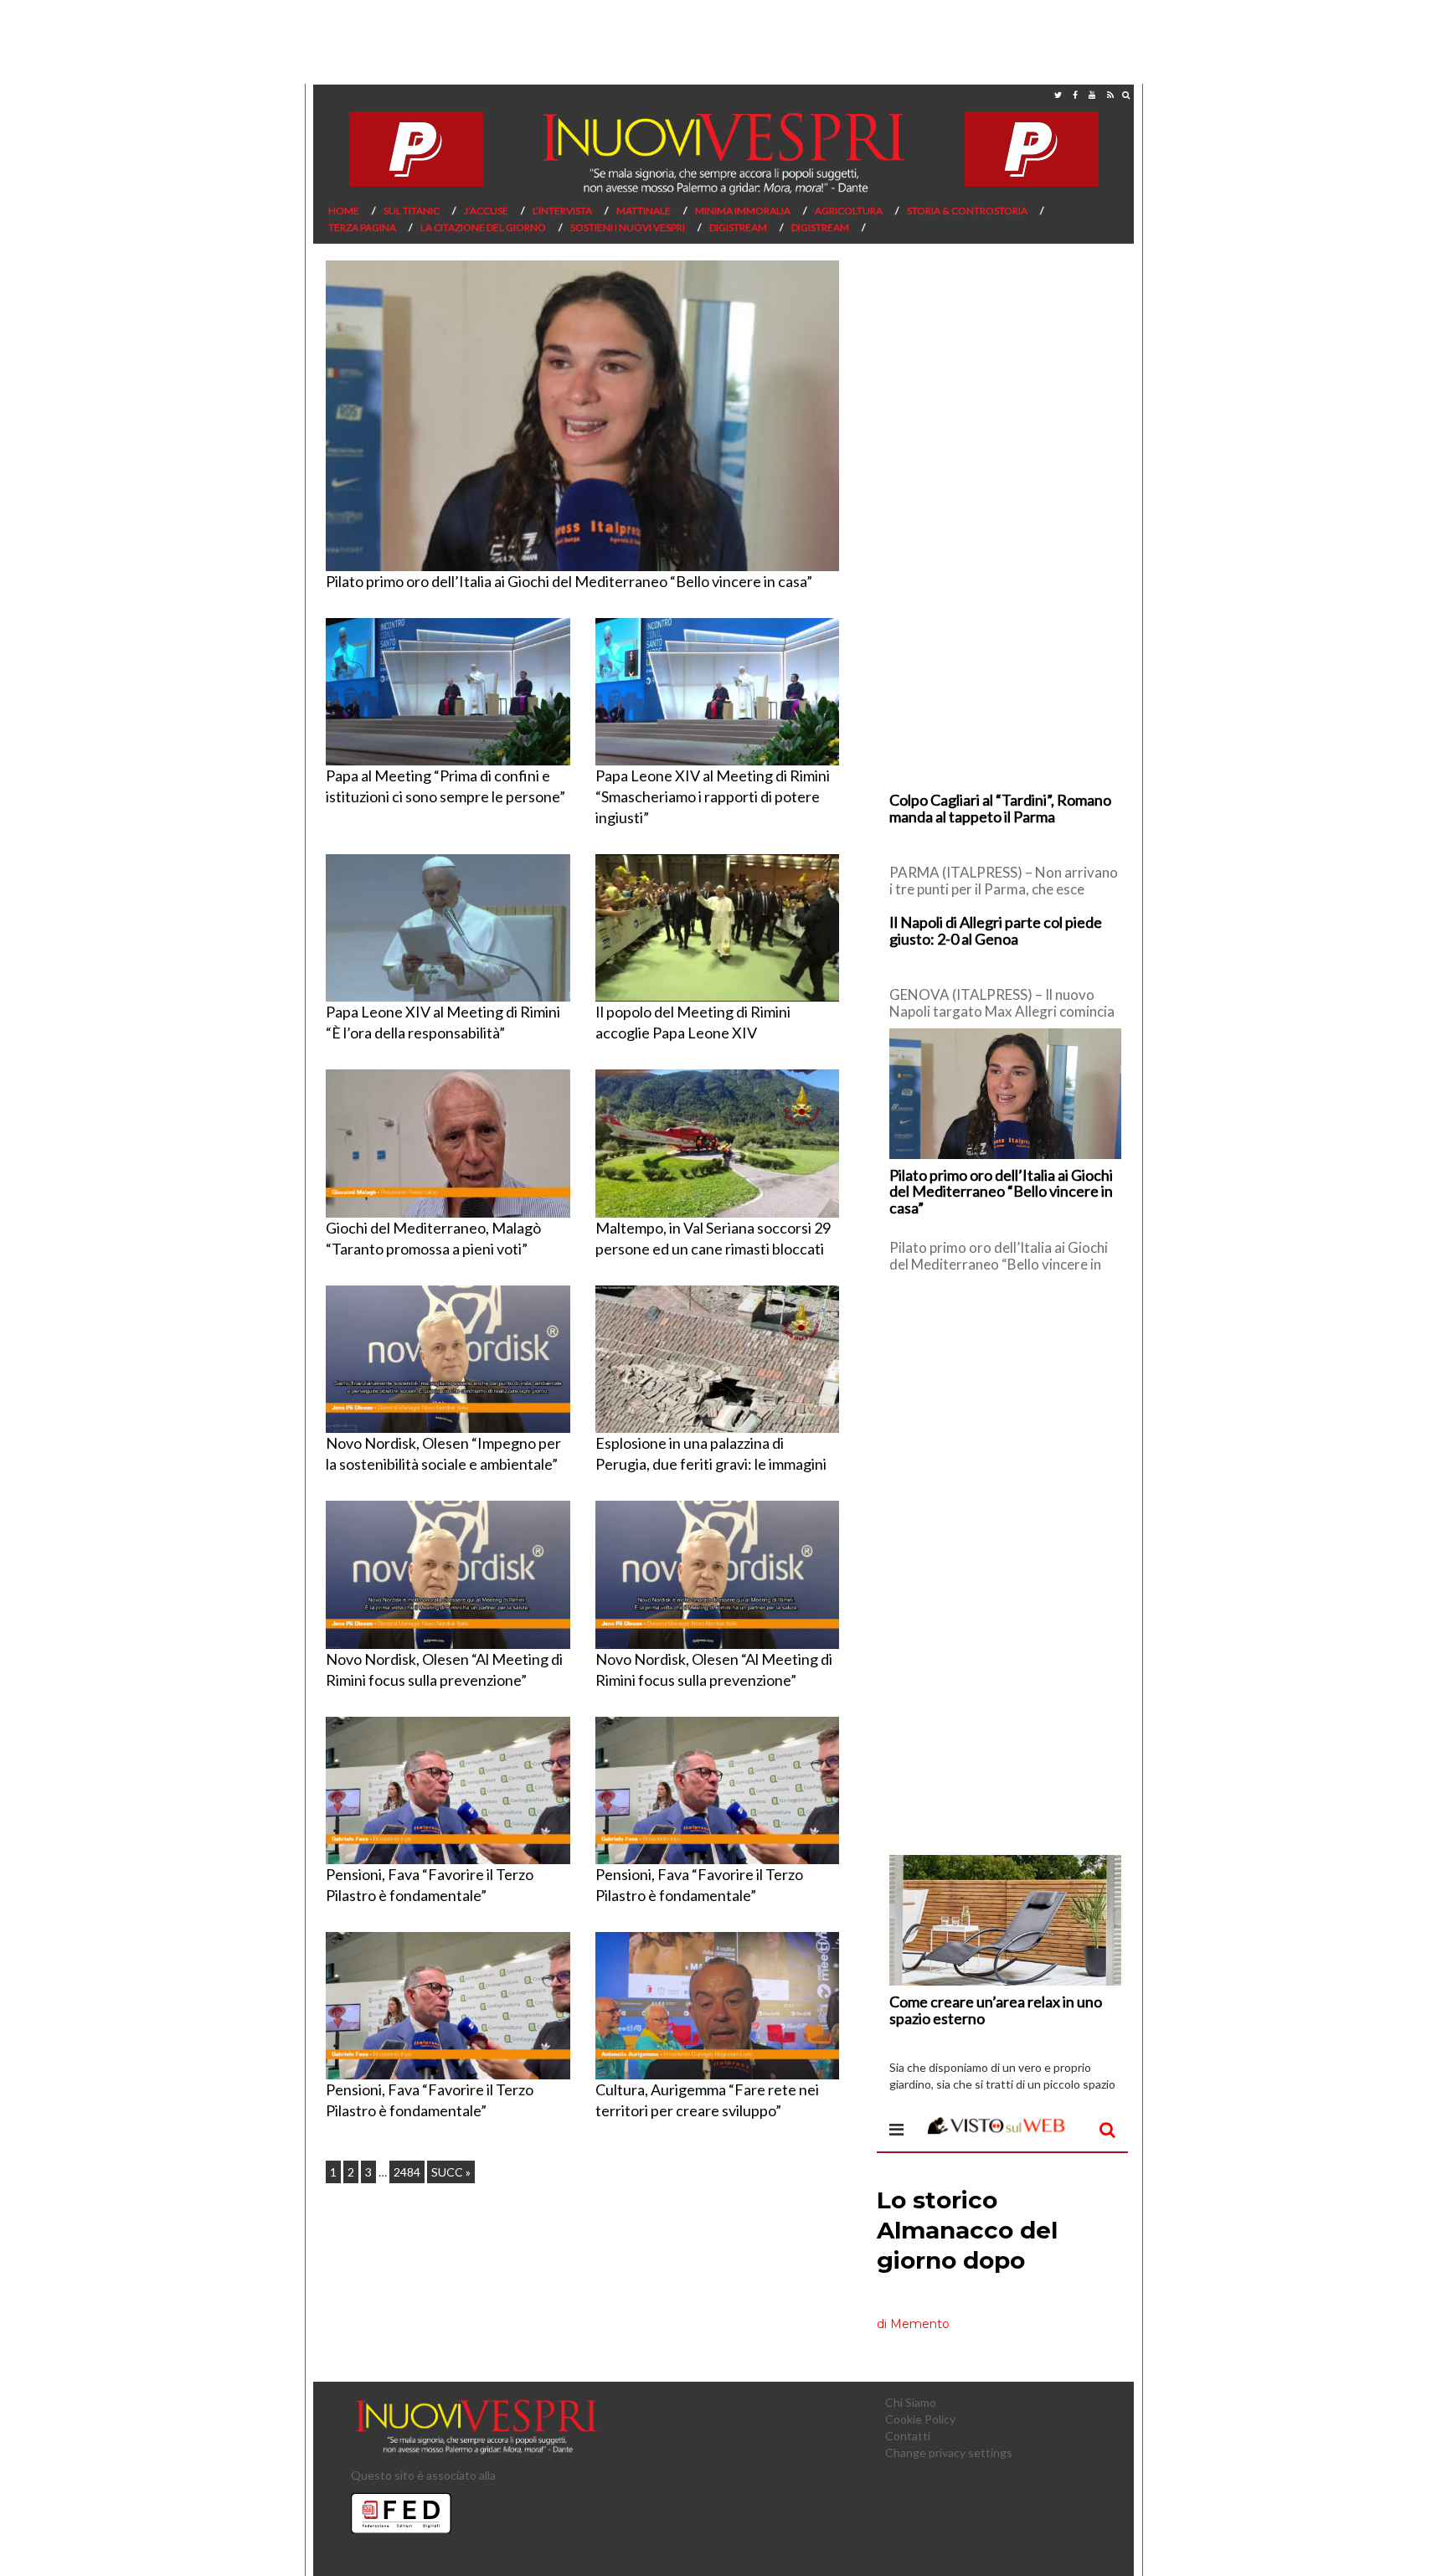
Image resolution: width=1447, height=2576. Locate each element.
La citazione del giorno (483, 227)
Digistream (738, 227)
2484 (407, 2172)
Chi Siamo (911, 2402)
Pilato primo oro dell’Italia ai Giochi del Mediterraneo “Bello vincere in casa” (569, 581)
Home (344, 211)
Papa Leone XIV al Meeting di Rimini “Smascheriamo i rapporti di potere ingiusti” (713, 796)
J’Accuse (486, 211)
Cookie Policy (920, 2419)
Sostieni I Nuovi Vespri (628, 227)
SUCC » (451, 2172)
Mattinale (644, 211)
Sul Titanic (412, 211)
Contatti (908, 2436)
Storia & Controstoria (967, 211)
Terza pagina (362, 227)
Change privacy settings (949, 2452)
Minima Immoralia (743, 211)
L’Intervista (562, 211)
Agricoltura (849, 211)
